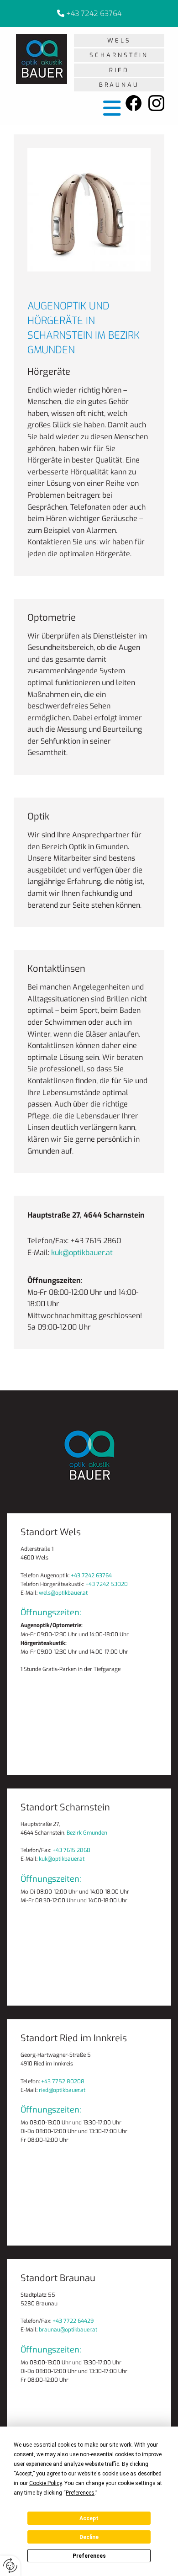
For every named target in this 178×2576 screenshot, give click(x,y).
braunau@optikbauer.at (68, 2330)
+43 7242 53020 (107, 1584)
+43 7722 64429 (73, 2321)
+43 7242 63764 (94, 13)
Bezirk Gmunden (87, 1833)
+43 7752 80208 (63, 2081)
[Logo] (42, 59)
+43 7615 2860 (71, 1850)
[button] (119, 40)
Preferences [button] (80, 2493)
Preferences (89, 2556)
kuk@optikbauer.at (82, 1253)
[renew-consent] (10, 2566)
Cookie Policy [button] (45, 2483)
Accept (89, 2518)
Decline (89, 2537)
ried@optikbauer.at (62, 2090)
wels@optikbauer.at (63, 1593)
